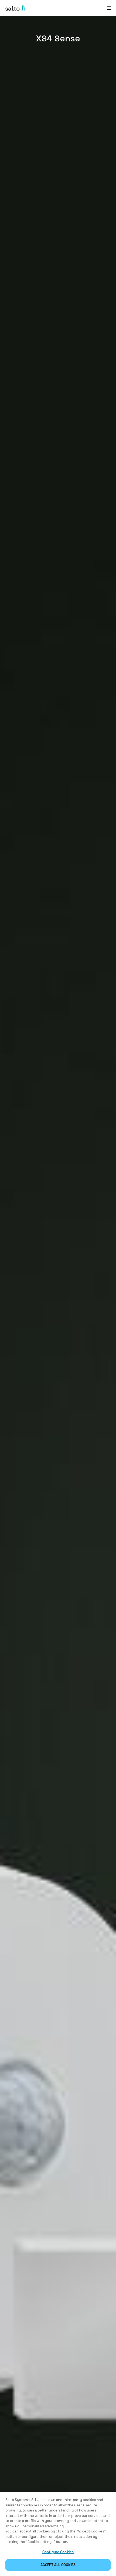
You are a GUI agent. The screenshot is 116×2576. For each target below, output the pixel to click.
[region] (58, 2534)
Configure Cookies (58, 2552)
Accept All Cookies (58, 2565)
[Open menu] (109, 8)
